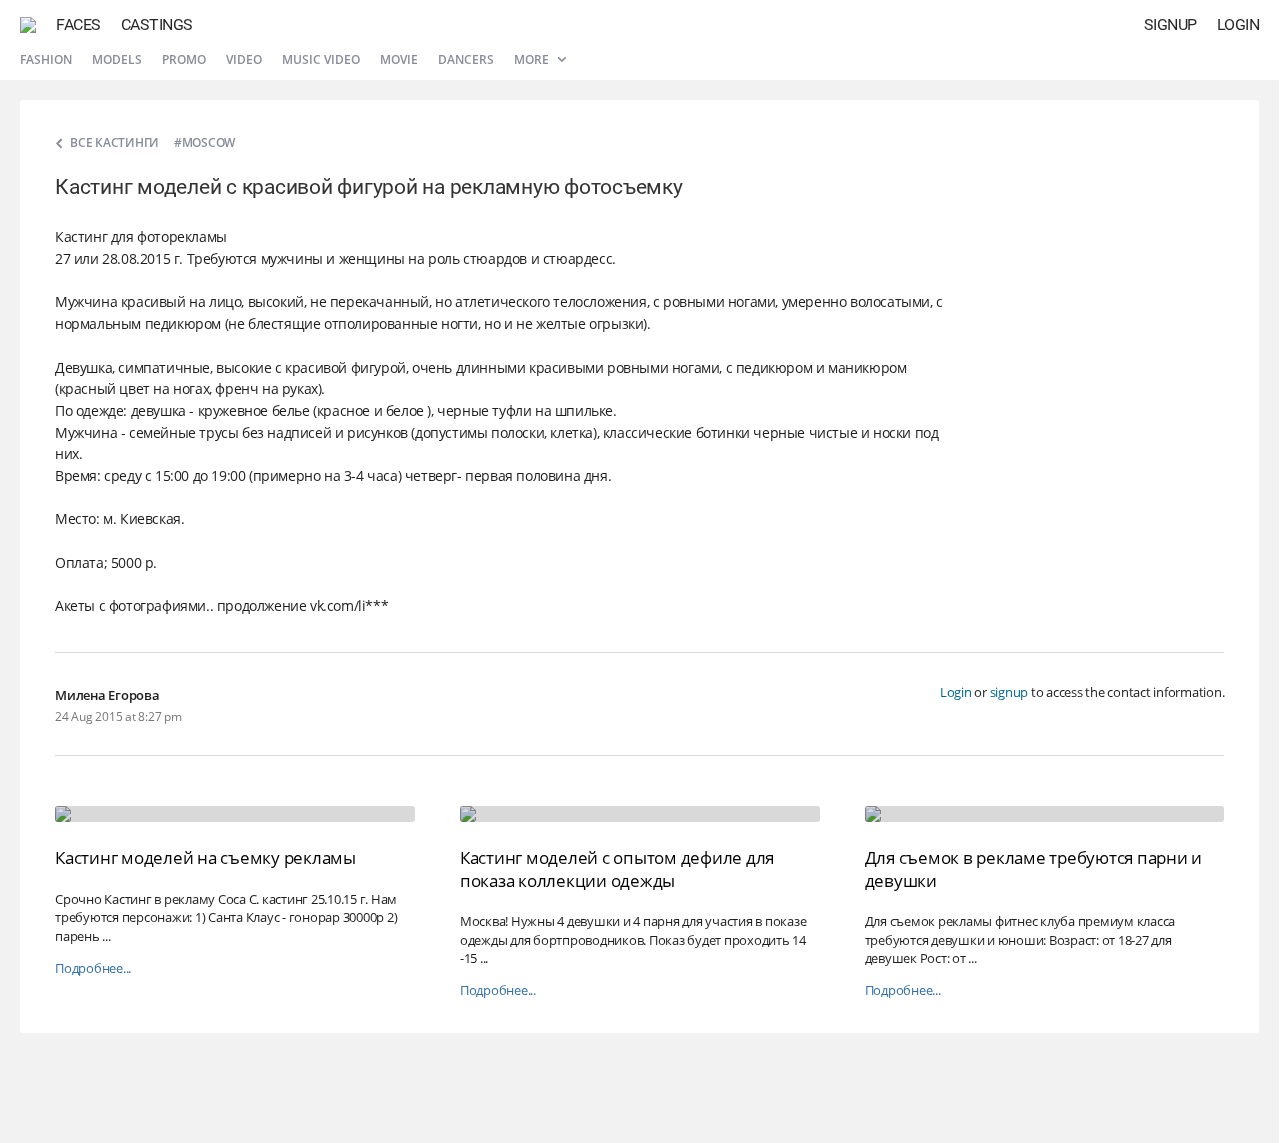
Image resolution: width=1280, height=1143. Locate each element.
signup (1009, 692)
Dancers (466, 59)
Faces (78, 24)
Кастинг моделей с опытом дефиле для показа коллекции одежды (617, 868)
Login (1238, 24)
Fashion (46, 59)
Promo (184, 59)
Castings (157, 24)
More (533, 59)
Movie (399, 59)
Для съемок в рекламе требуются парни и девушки (1034, 868)
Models (117, 59)
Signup (1170, 24)
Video (244, 59)
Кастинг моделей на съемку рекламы (205, 857)
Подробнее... (93, 968)
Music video (321, 59)
